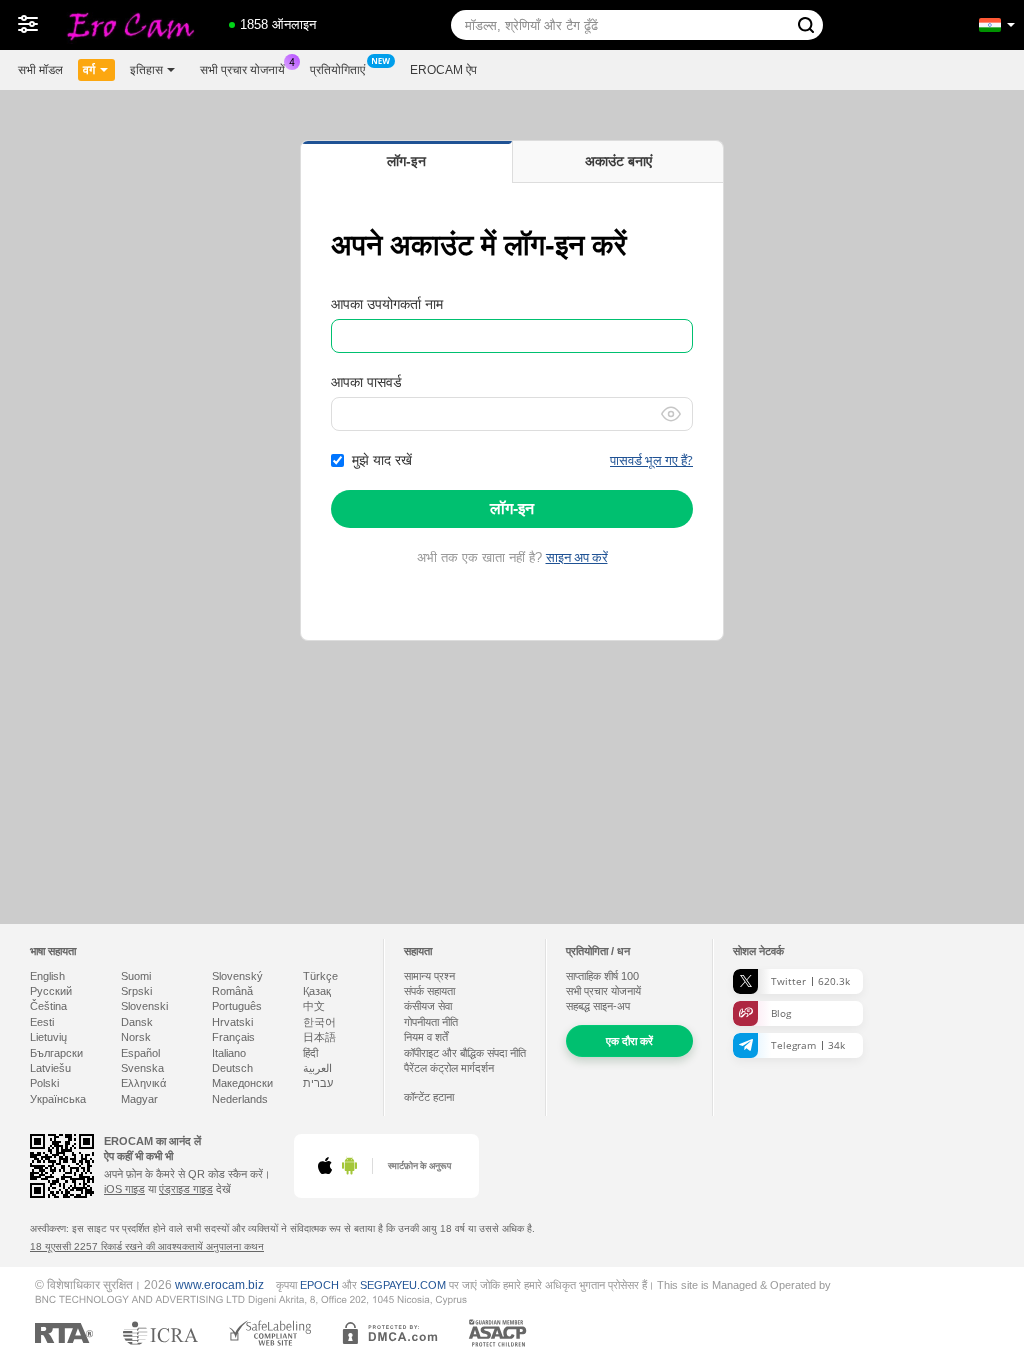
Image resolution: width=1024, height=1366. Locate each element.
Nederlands (240, 1099)
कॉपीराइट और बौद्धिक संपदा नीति (465, 1053)
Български (56, 1053)
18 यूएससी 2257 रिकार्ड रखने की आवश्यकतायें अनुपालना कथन (147, 1246)
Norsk (136, 1037)
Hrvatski (232, 1022)
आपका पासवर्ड (366, 382)
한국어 (319, 1022)
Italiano (229, 1053)
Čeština (48, 1006)
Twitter (810, 981)
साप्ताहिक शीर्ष (602, 976)
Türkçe (320, 976)
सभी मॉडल (40, 70)
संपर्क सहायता (429, 991)
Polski (44, 1083)
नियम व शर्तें (426, 1037)
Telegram (808, 1045)
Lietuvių (48, 1037)
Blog (781, 1013)
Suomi (136, 976)
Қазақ (317, 991)
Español (140, 1053)
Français (233, 1037)
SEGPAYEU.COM (403, 1285)
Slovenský (237, 976)
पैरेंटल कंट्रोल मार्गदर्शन (449, 1068)
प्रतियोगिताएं (337, 70)
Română (232, 991)
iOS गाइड (124, 1189)
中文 (314, 1006)
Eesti (42, 1022)
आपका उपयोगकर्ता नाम (387, 304)
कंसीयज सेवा (428, 1006)
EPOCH (319, 1285)
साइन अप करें (577, 557)
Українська (58, 1099)
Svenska (142, 1068)
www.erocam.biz (219, 1284)
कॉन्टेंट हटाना (429, 1097)
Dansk (137, 1022)
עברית (318, 1083)
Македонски (242, 1083)
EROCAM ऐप (443, 70)
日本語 (319, 1037)
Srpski (136, 991)
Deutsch (232, 1068)
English (47, 976)
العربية (317, 1068)
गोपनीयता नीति (431, 1022)
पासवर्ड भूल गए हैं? (651, 460)
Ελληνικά (143, 1083)
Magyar (139, 1099)
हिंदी (310, 1053)
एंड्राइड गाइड (186, 1189)
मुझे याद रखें (382, 460)
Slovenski (144, 1006)
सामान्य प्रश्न (429, 976)
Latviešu (50, 1068)
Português (237, 1006)
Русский (51, 991)
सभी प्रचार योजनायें (242, 70)
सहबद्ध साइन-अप (598, 1006)
